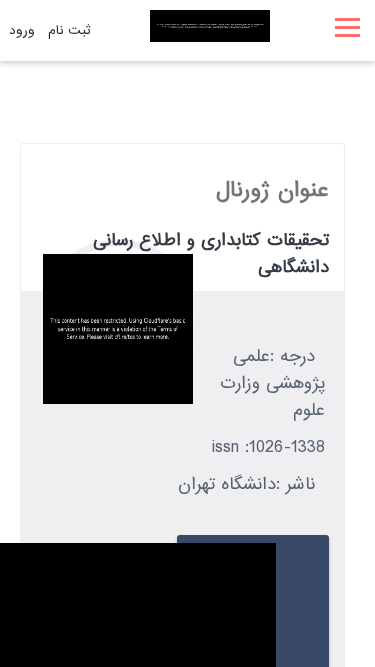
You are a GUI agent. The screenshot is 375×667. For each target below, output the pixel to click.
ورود (22, 30)
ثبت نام (69, 30)
